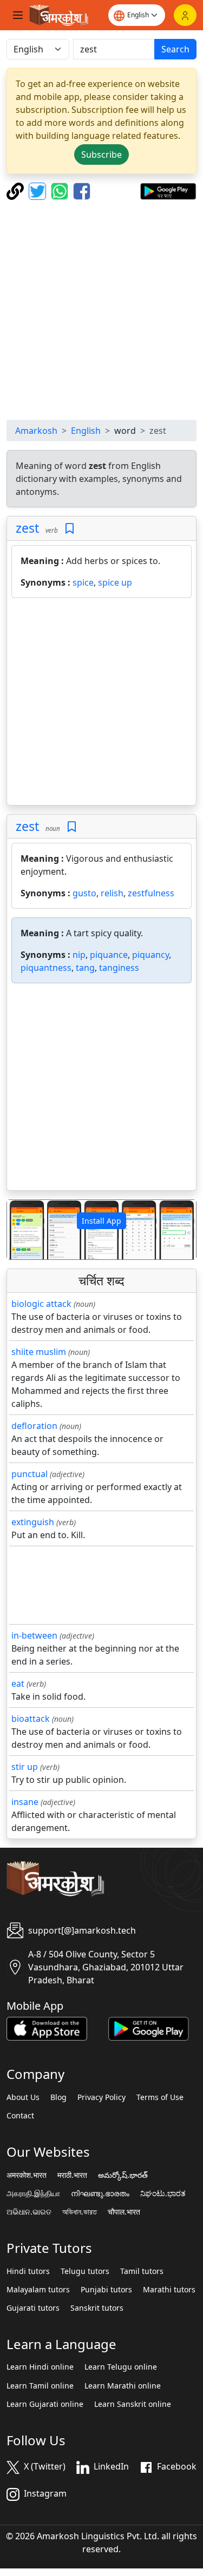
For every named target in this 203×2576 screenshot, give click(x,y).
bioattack (31, 1719)
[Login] (185, 15)
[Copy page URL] (17, 190)
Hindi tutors (28, 2271)
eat (18, 1683)
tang (85, 968)
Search (175, 49)
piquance (109, 955)
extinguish (33, 1522)
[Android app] (149, 2028)
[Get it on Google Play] (168, 190)
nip (79, 955)
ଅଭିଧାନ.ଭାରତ (29, 2212)
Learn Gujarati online (45, 2404)
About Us (23, 2097)
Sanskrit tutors (97, 2308)
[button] (21, 1229)
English (86, 431)
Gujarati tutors (33, 2308)
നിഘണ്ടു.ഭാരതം (100, 2193)
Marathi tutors (169, 2290)
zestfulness (151, 893)
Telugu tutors (85, 2271)
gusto (84, 893)
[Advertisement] (101, 310)
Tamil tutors (142, 2271)
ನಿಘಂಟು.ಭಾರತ (163, 2193)
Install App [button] (101, 1221)
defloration (34, 1426)
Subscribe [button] (101, 155)
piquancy (150, 955)
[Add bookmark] (70, 529)
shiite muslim (39, 1352)
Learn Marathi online (123, 2386)
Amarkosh (36, 431)
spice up (115, 582)
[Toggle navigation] (18, 15)
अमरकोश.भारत (27, 2175)
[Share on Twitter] (39, 190)
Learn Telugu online (121, 2367)
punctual (30, 1474)
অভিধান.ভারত (80, 2212)
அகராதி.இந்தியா (33, 2193)
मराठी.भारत (72, 2175)
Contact (20, 2116)
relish (112, 893)
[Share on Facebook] (82, 190)
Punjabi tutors (106, 2290)
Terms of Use (160, 2097)
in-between (34, 1635)
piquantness (46, 968)
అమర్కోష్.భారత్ (123, 2175)
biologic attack (41, 1304)
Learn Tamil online (40, 2386)
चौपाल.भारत (124, 2212)
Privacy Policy (101, 2097)
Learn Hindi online (40, 2367)
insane (25, 1802)
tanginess (119, 968)
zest (27, 528)
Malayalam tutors (38, 2290)
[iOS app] (47, 2028)
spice (83, 582)
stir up (25, 1767)
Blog (58, 2097)
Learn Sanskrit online (133, 2404)
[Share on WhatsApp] (61, 190)
